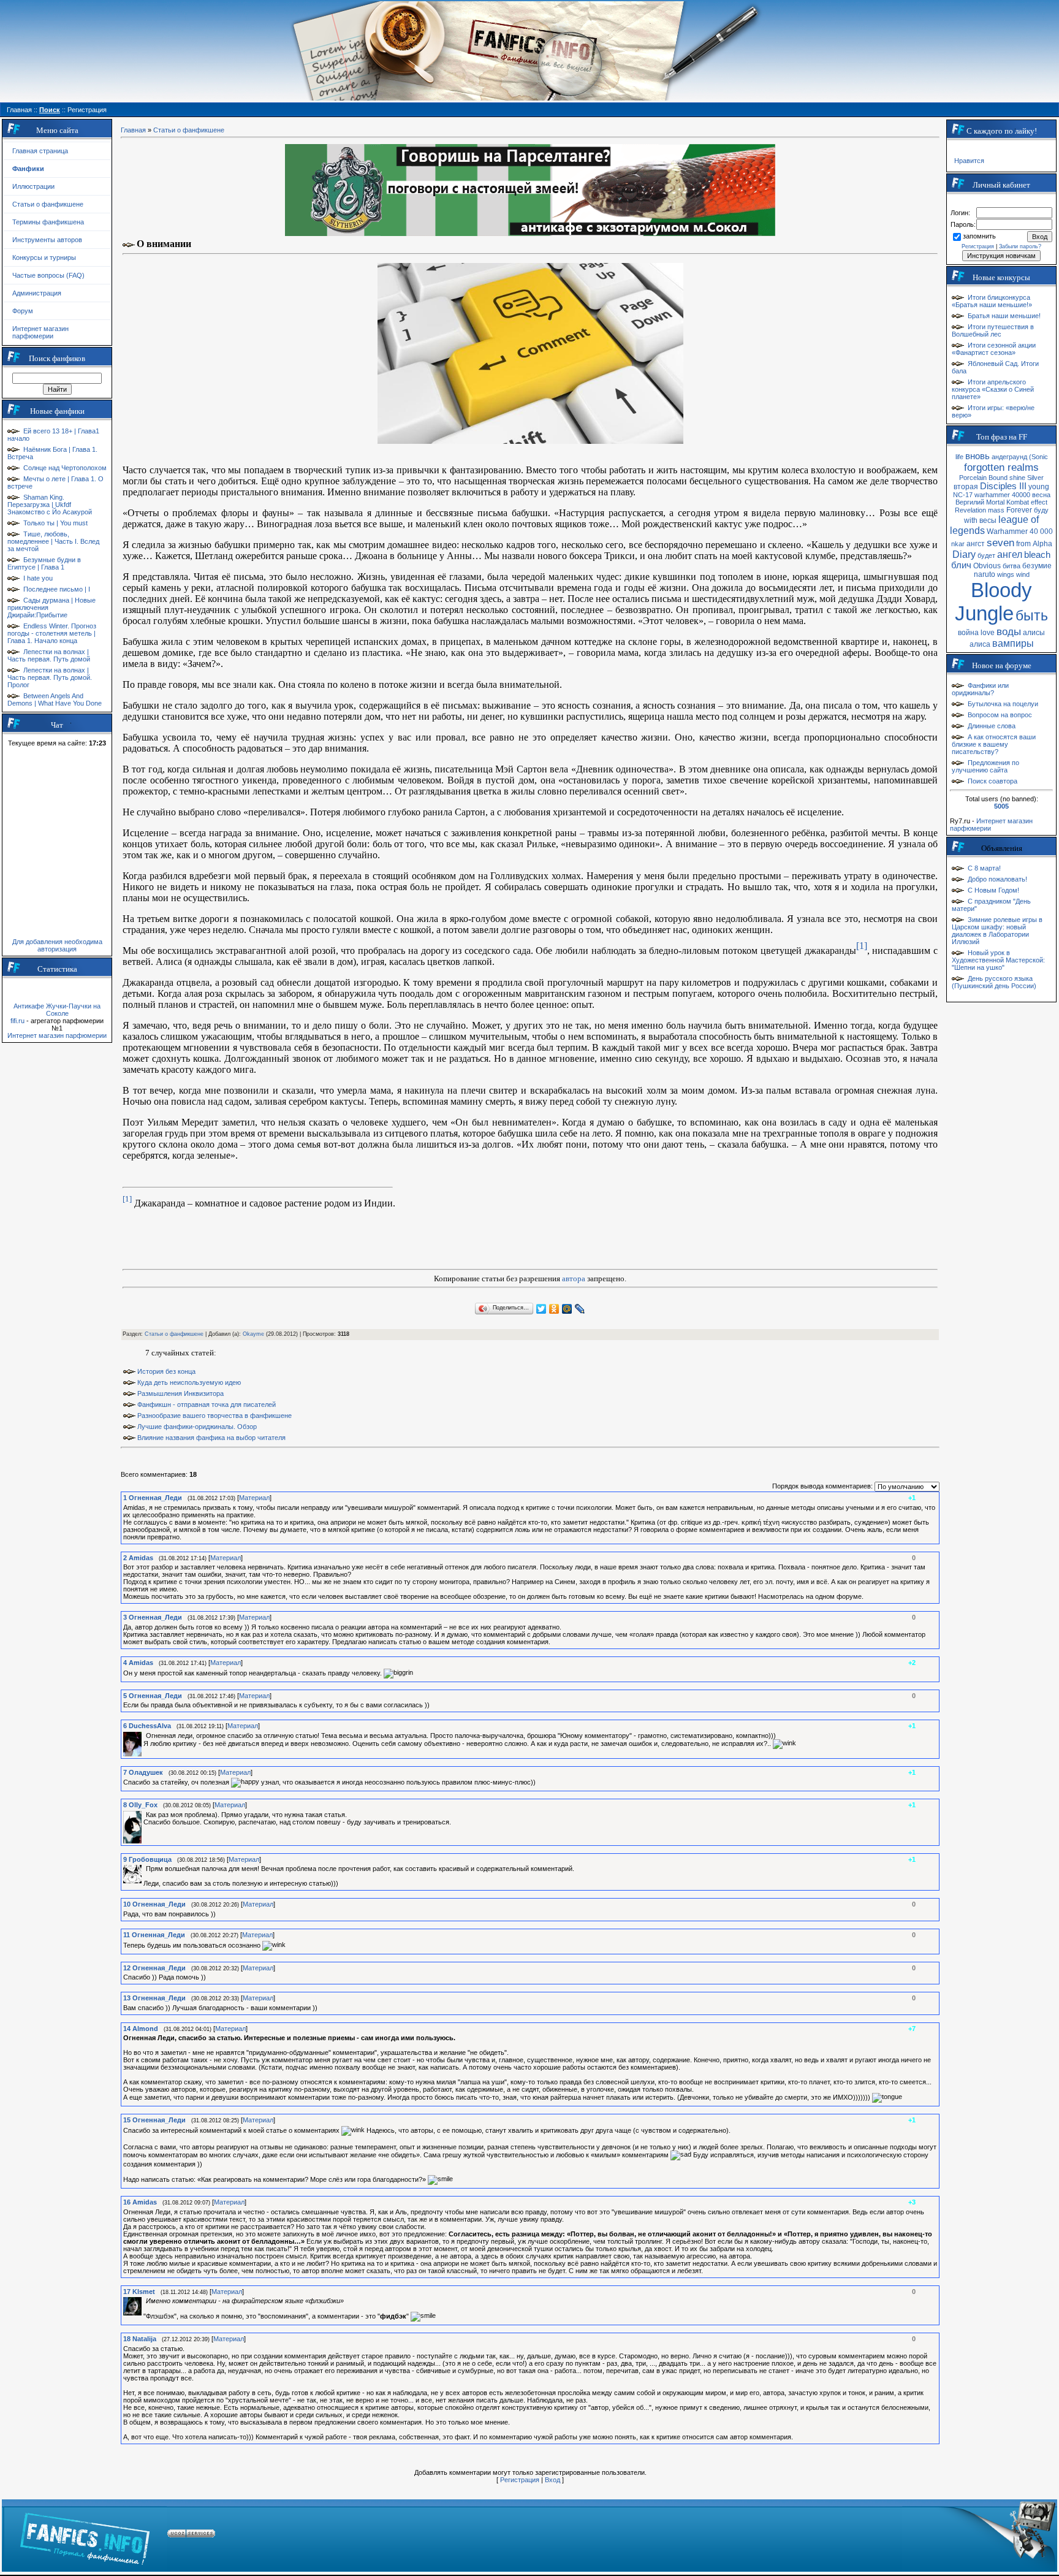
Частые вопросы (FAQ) (48, 275)
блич (961, 565)
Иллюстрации (33, 186)
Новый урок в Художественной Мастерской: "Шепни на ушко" (998, 960)
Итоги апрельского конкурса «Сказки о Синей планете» (993, 389)
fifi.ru (17, 1021)
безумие (1037, 566)
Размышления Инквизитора (180, 1393)
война (968, 633)
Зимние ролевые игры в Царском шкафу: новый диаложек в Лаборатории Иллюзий (997, 931)
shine (1017, 478)
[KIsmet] (145, 2301)
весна (1041, 495)
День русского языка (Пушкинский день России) (994, 982)
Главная (133, 130)
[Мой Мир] (567, 1309)
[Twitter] (541, 1309)
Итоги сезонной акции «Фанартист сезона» (994, 349)
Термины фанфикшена (48, 222)
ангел (1010, 554)
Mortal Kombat (1008, 502)
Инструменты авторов (47, 240)
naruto (985, 574)
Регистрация (520, 2480)
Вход (552, 2480)
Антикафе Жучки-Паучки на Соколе (57, 1010)
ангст (976, 544)
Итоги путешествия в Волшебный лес (993, 330)
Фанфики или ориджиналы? (980, 689)
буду (1041, 510)
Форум (23, 311)
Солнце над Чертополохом (65, 468)
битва (1012, 566)
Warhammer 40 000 (1020, 532)
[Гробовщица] (145, 1869)
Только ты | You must (55, 523)
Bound (998, 478)
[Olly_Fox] (145, 1815)
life (959, 457)
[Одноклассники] (554, 1309)
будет (986, 555)
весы (988, 520)
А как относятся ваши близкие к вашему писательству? (994, 744)
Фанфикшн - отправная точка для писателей (207, 1404)
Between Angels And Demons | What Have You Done (55, 699)
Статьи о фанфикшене (48, 204)
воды (1009, 631)
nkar (958, 544)
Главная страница (40, 151)
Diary (964, 554)
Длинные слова (992, 726)
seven (1000, 543)
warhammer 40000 (1002, 495)
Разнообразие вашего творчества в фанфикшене (214, 1416)
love (988, 633)
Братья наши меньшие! (1004, 316)
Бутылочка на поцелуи (1003, 704)
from (1023, 544)
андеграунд (1009, 457)
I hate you (38, 578)
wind (1023, 574)
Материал (254, 1498)
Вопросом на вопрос (1000, 715)
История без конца (166, 1371)
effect (1039, 502)
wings (1006, 574)
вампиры (1013, 643)
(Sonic (1038, 457)
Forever (1019, 510)
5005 (1001, 806)
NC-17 (963, 495)
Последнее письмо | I (57, 589)
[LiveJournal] (580, 1309)
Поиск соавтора (993, 781)
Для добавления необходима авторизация (57, 945)
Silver (1035, 478)
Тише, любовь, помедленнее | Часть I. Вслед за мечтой (53, 541)
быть (1032, 615)
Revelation (970, 510)
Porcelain (973, 478)
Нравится (969, 161)
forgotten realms (1001, 467)
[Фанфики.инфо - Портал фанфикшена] (85, 2536)
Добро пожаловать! (997, 879)
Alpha (1042, 544)
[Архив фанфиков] (979, 2536)
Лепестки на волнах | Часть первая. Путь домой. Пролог (50, 677)
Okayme (253, 1334)
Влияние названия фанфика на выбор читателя (211, 1438)
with (971, 520)
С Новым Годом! (993, 890)
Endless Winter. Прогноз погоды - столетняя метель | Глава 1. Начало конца (52, 633)
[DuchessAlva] (145, 1736)
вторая (966, 487)
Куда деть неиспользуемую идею (189, 1382)
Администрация (37, 293)
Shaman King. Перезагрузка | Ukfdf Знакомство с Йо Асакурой (50, 505)
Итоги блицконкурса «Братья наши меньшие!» (992, 301)
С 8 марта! (984, 868)
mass (996, 510)
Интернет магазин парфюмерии (40, 332)
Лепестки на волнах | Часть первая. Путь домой (49, 655)
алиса (980, 644)
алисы (1034, 633)
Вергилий (970, 502)
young (1039, 487)
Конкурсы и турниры (44, 257)
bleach (1037, 555)
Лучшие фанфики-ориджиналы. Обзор (197, 1427)
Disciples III (1003, 486)
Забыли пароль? (1020, 246)
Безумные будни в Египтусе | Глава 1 (44, 563)
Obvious (987, 566)
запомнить (979, 236)
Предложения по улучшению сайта (985, 766)
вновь (977, 456)
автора (574, 1278)
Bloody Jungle (993, 602)
